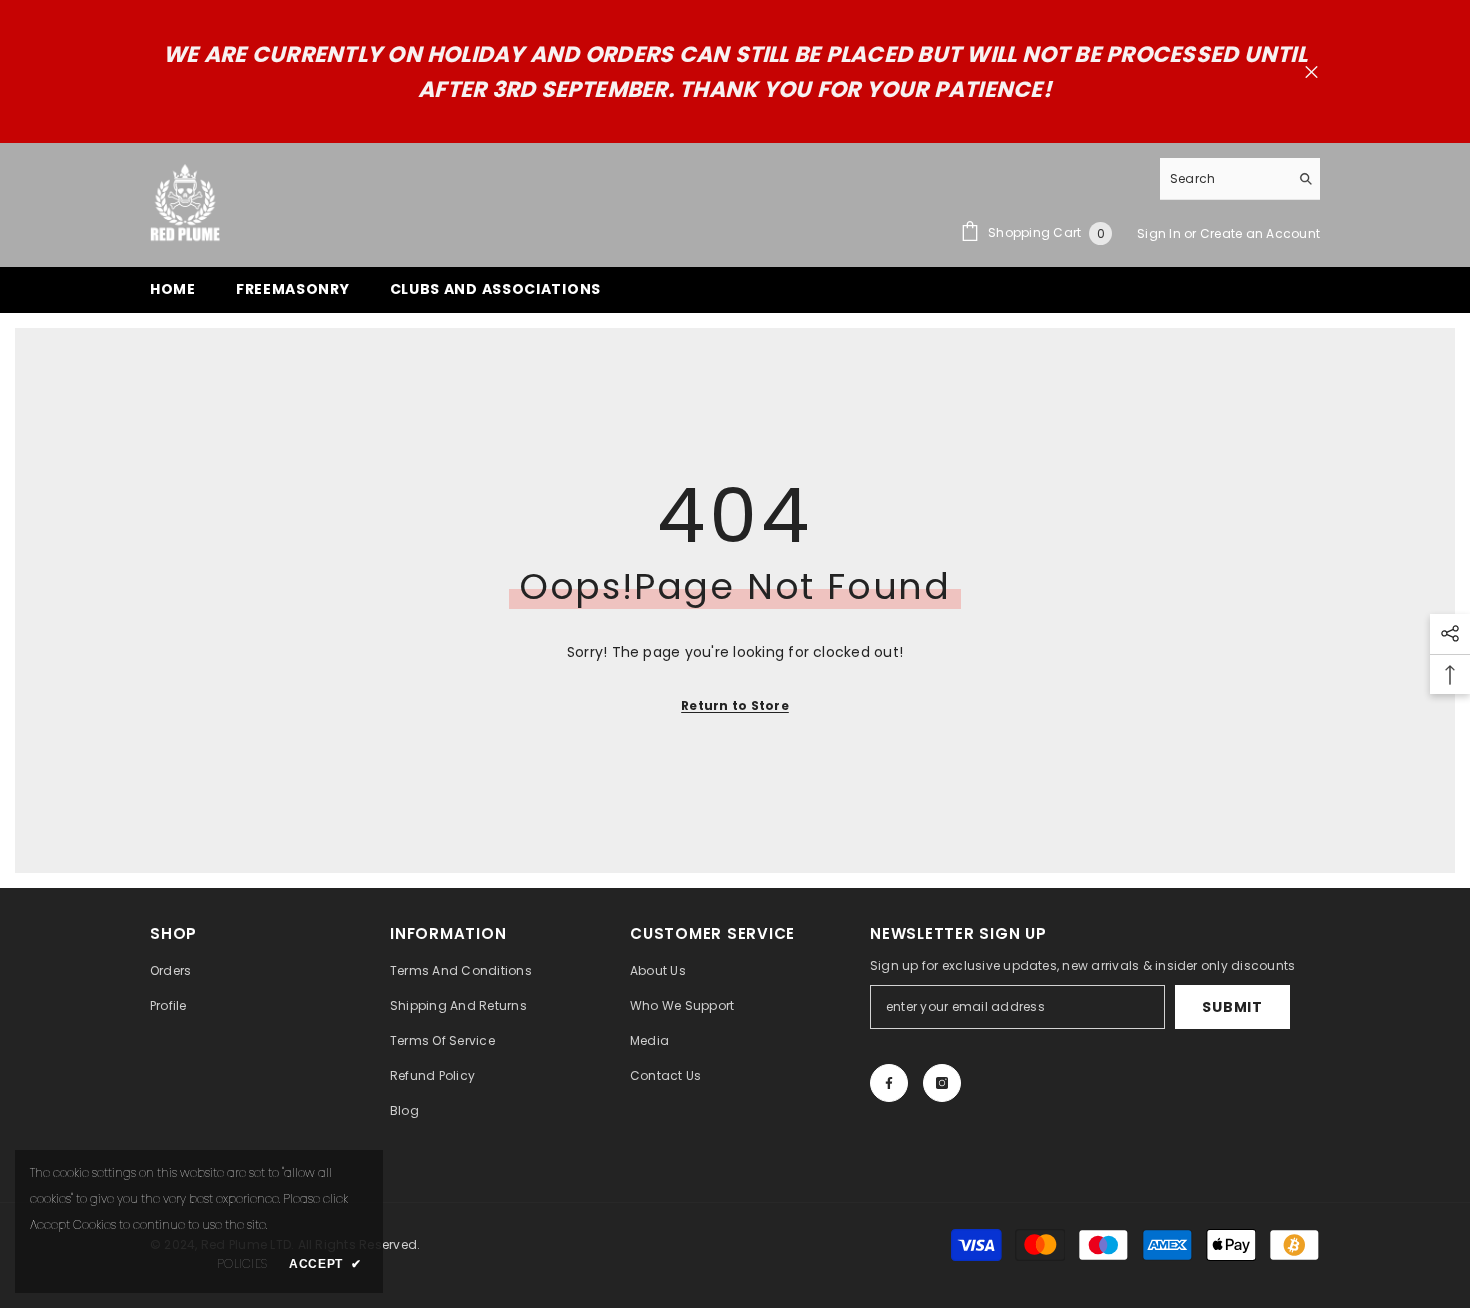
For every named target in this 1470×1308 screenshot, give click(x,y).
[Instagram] (942, 1083)
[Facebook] (889, 1083)
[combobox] (1224, 178)
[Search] (1240, 179)
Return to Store (735, 705)
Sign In (1160, 233)
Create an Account (1260, 233)
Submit (1232, 1007)
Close (1311, 72)
